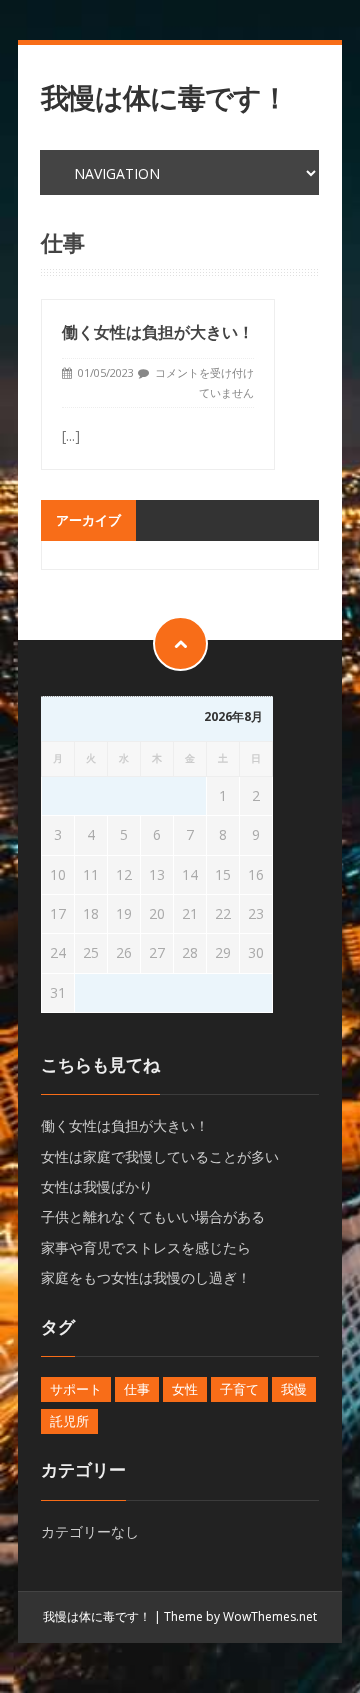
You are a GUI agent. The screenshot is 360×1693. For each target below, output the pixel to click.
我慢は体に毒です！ (164, 97)
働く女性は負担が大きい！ (158, 332)
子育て (239, 1389)
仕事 (137, 1389)
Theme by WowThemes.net (240, 1616)
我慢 (294, 1389)
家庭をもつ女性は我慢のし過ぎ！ (146, 1277)
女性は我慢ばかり (97, 1186)
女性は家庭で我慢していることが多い (160, 1156)
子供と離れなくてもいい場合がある (153, 1216)
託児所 (69, 1421)
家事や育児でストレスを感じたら (146, 1247)
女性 (185, 1389)
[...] (71, 435)
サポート (76, 1389)
